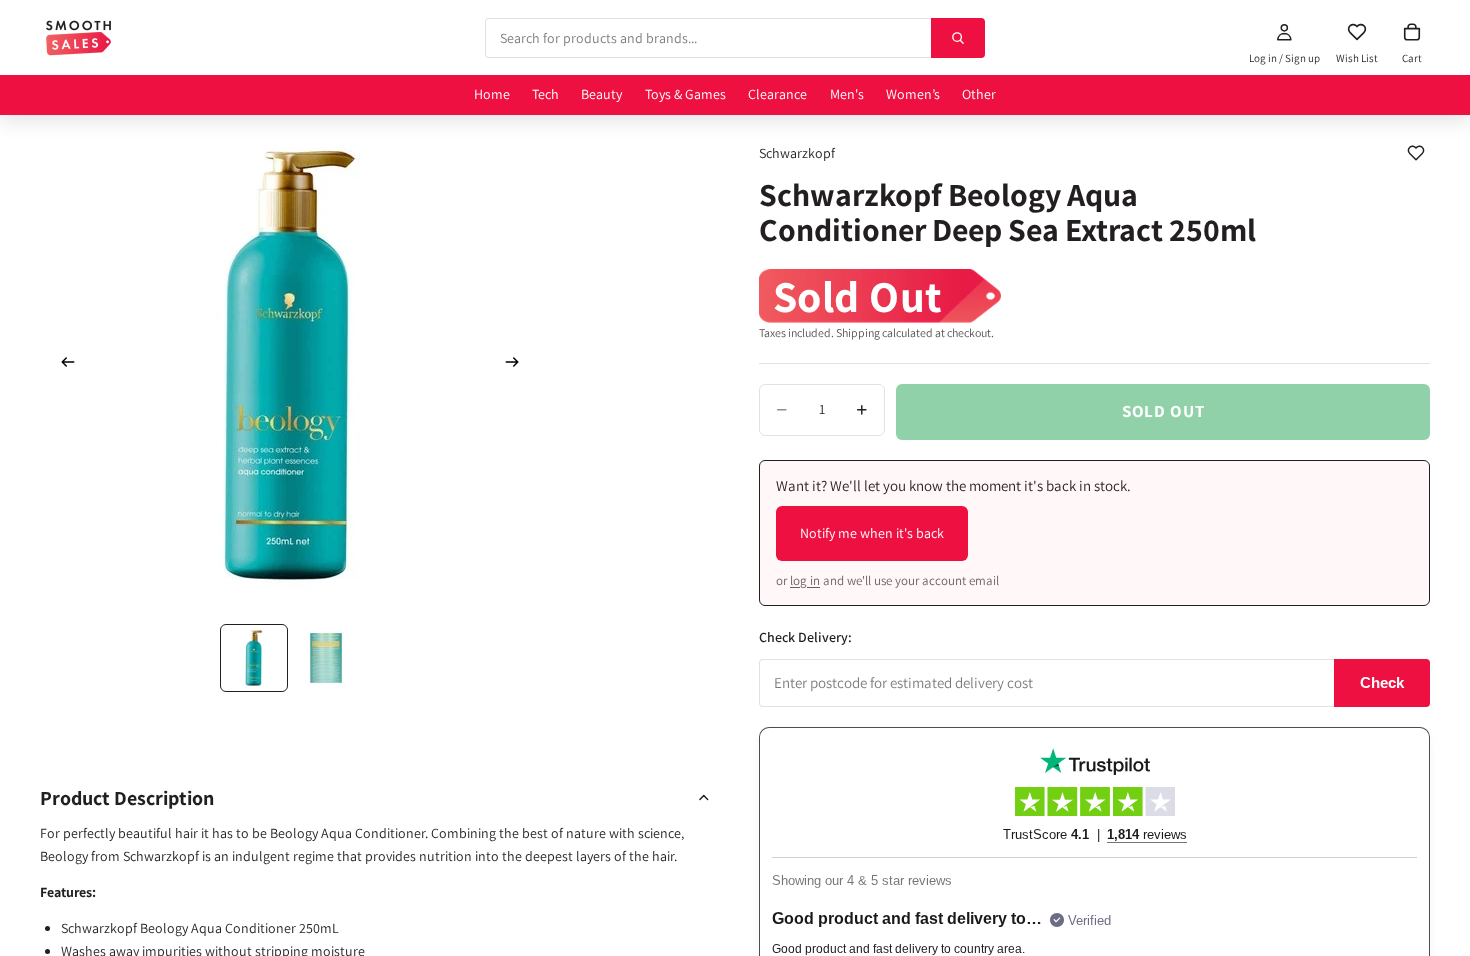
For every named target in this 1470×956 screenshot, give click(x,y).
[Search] (958, 38)
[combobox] (708, 38)
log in (805, 580)
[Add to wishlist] (1416, 153)
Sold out (1163, 411)
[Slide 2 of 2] (326, 658)
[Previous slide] (62, 365)
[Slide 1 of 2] (254, 658)
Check (1382, 682)
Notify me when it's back (872, 533)
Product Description (127, 798)
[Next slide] (518, 365)
